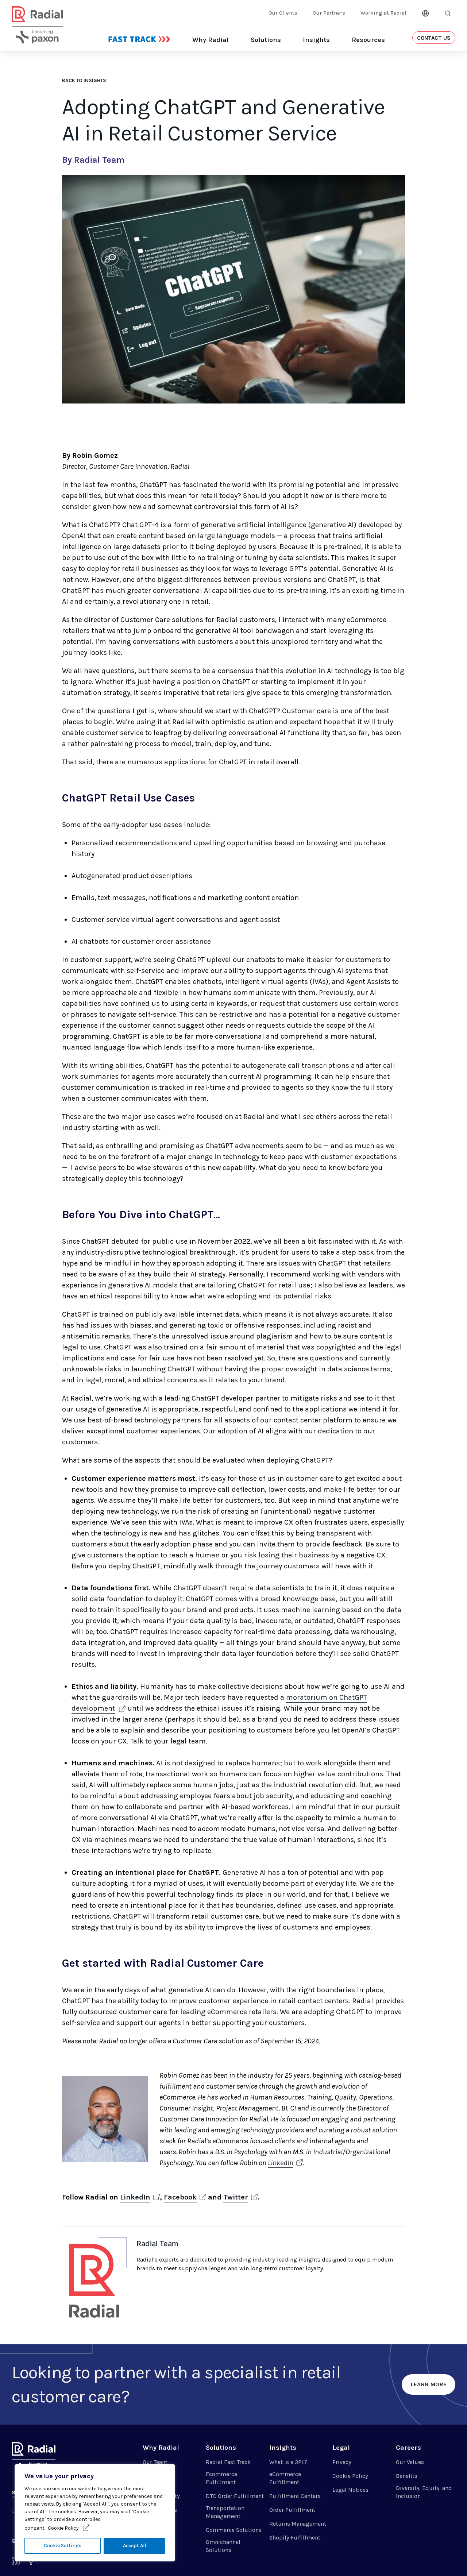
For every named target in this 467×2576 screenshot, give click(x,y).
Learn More (429, 2384)
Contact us (434, 38)
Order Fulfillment (292, 2510)
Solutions (266, 40)
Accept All (134, 2546)
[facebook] (31, 2563)
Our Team (155, 2462)
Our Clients (283, 13)
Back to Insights (84, 80)
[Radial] (37, 34)
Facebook (180, 2197)
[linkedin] (16, 2563)
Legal (341, 2448)
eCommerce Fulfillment (285, 2478)
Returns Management (298, 2524)
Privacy (342, 2462)
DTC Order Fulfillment (235, 2496)
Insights (316, 40)
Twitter (236, 2197)
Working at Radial (383, 13)
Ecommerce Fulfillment (221, 2478)
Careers (408, 2448)
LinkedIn (281, 2163)
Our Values (410, 2462)
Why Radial (211, 40)
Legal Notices (350, 2490)
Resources (368, 40)
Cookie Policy (63, 2528)
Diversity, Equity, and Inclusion (424, 2492)
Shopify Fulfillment (295, 2538)
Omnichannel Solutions (223, 2546)
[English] (425, 12)
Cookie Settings (63, 2546)
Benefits (407, 2476)
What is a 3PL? (288, 2462)
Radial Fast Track (228, 2462)
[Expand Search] (448, 13)
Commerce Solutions (234, 2530)
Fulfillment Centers (295, 2496)
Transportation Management (225, 2512)
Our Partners (329, 13)
